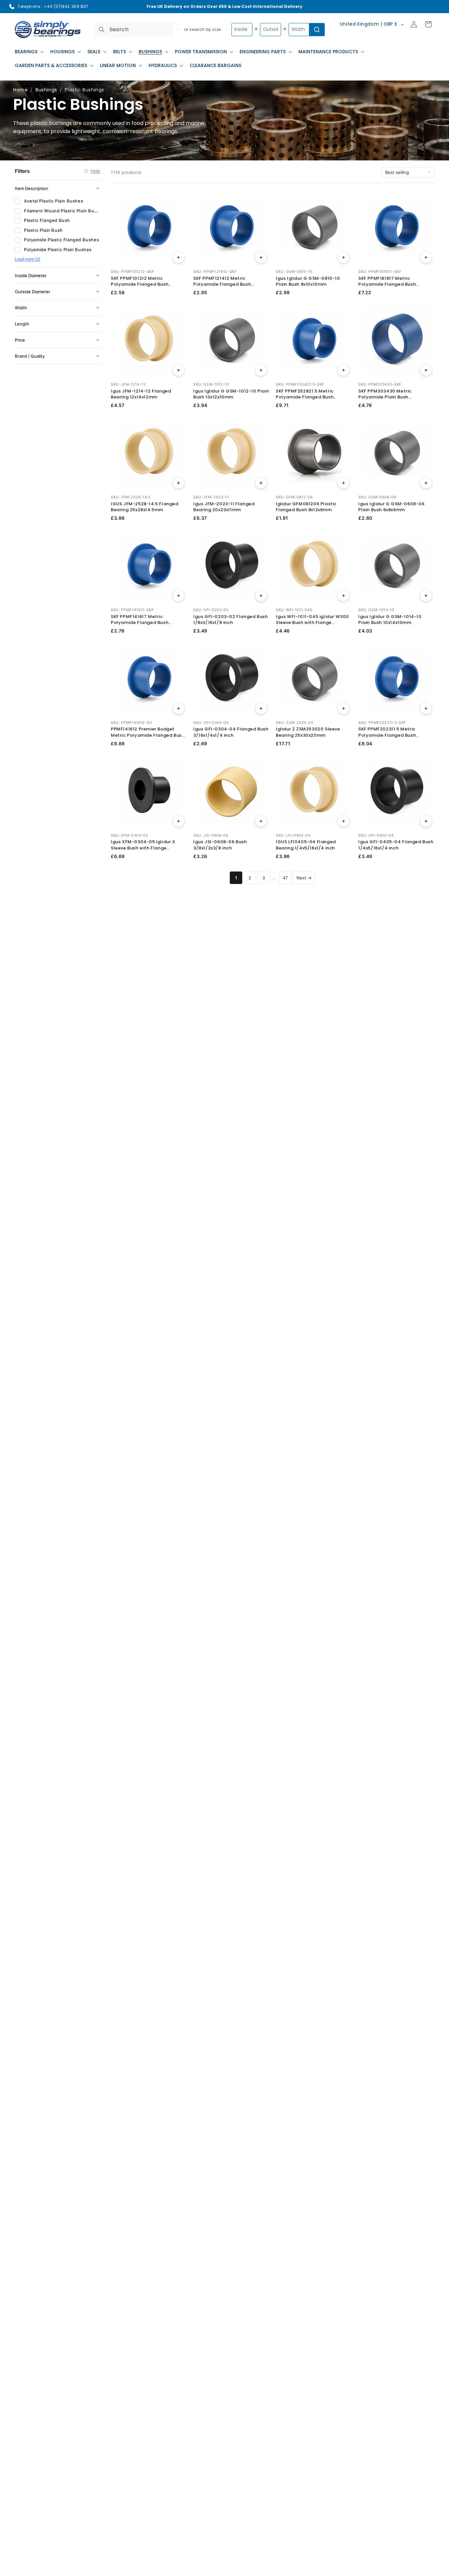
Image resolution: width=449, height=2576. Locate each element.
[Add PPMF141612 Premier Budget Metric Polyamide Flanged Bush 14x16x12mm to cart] (178, 708)
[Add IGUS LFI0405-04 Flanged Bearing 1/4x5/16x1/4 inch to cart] (343, 821)
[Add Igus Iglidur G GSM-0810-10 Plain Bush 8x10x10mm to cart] (343, 257)
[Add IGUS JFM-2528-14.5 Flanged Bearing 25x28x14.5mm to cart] (178, 483)
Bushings (46, 90)
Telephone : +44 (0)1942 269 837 (53, 6)
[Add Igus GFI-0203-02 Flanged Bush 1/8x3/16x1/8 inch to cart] (261, 596)
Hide (95, 171)
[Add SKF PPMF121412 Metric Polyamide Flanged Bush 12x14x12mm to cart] (261, 257)
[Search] (102, 30)
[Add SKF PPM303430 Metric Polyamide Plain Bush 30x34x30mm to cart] (426, 370)
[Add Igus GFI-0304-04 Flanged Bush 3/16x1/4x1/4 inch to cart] (261, 708)
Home (20, 90)
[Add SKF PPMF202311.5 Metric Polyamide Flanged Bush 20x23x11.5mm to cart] (426, 708)
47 (285, 878)
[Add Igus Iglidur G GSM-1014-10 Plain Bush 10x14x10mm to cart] (426, 596)
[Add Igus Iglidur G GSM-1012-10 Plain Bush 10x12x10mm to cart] (261, 370)
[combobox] (134, 30)
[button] (29, 52)
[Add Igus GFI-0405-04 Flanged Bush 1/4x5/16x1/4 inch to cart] (426, 821)
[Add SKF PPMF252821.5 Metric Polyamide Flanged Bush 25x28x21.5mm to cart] (343, 370)
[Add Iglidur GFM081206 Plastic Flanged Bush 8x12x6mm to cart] (343, 483)
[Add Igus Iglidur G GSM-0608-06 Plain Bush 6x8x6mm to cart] (426, 483)
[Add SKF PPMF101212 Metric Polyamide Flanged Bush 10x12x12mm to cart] (178, 257)
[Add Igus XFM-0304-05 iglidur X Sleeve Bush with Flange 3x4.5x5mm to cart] (178, 821)
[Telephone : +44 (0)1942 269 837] (12, 7)
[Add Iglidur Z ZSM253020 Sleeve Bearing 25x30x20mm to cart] (343, 708)
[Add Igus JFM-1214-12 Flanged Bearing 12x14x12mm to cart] (178, 370)
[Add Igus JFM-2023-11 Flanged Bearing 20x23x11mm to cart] (261, 483)
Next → (304, 878)
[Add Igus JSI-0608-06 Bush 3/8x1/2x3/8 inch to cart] (261, 821)
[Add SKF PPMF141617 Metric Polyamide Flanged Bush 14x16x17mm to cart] (178, 596)
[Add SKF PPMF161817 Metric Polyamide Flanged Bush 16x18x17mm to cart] (426, 257)
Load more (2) (27, 259)
